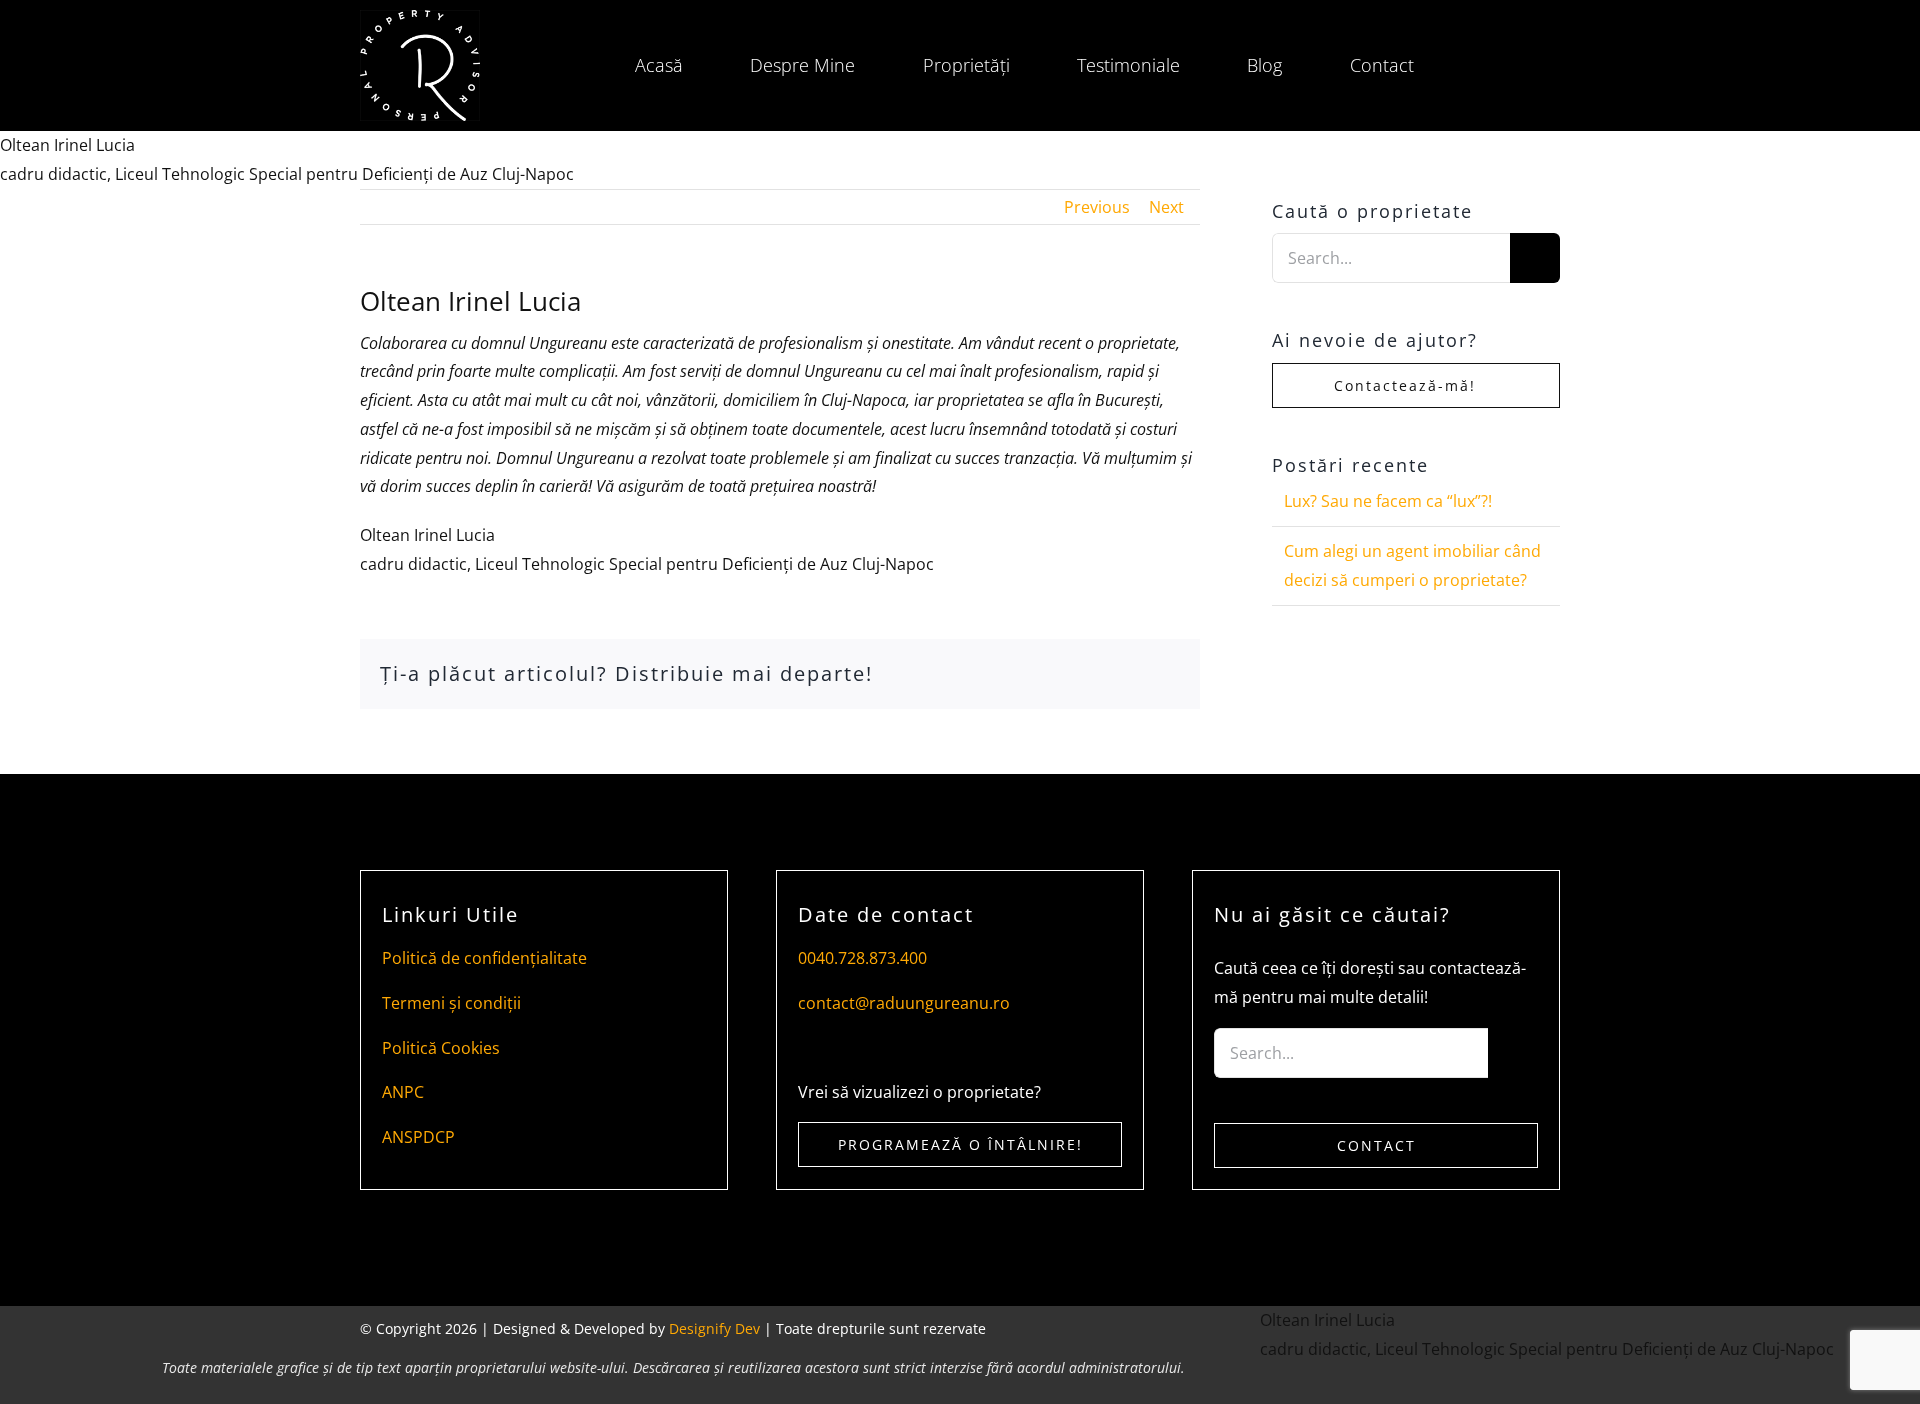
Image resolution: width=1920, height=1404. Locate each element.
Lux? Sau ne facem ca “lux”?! (1388, 501)
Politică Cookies (441, 1048)
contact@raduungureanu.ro (904, 1003)
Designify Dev (714, 1328)
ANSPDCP (418, 1137)
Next (1166, 207)
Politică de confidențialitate (484, 958)
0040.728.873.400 (862, 958)
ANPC (403, 1092)
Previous (1097, 207)
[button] (1487, 66)
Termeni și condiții (451, 1003)
